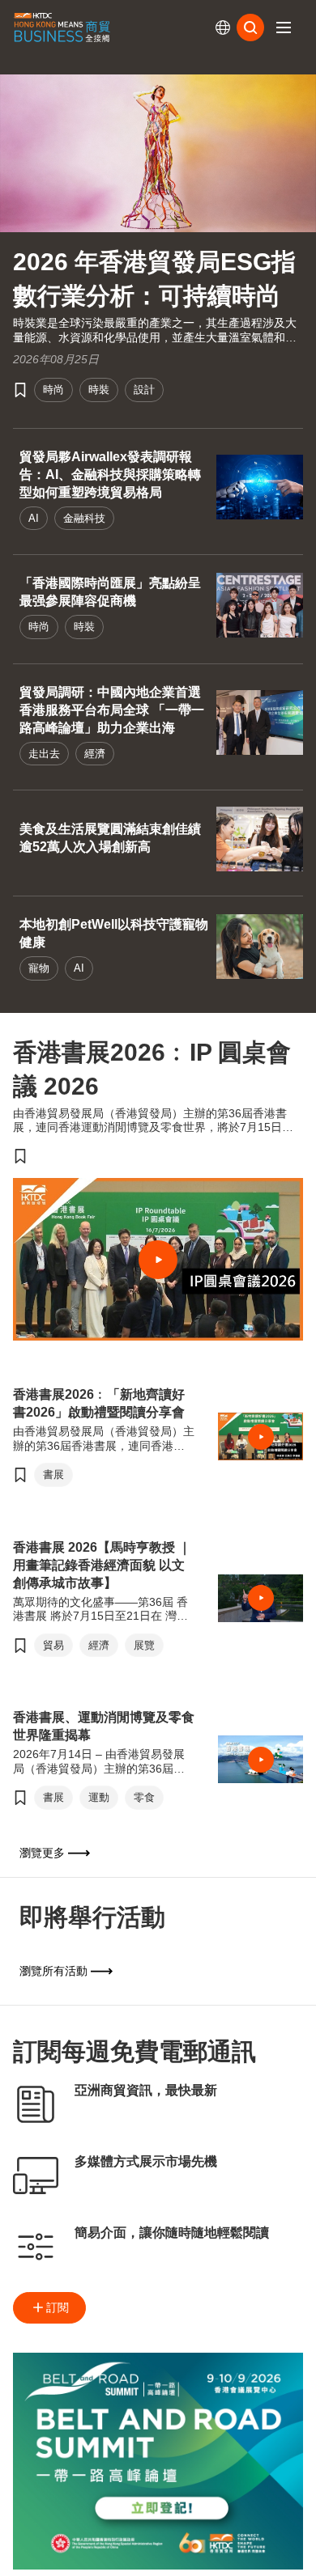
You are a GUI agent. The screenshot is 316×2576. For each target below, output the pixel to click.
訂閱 (58, 2307)
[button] (284, 28)
